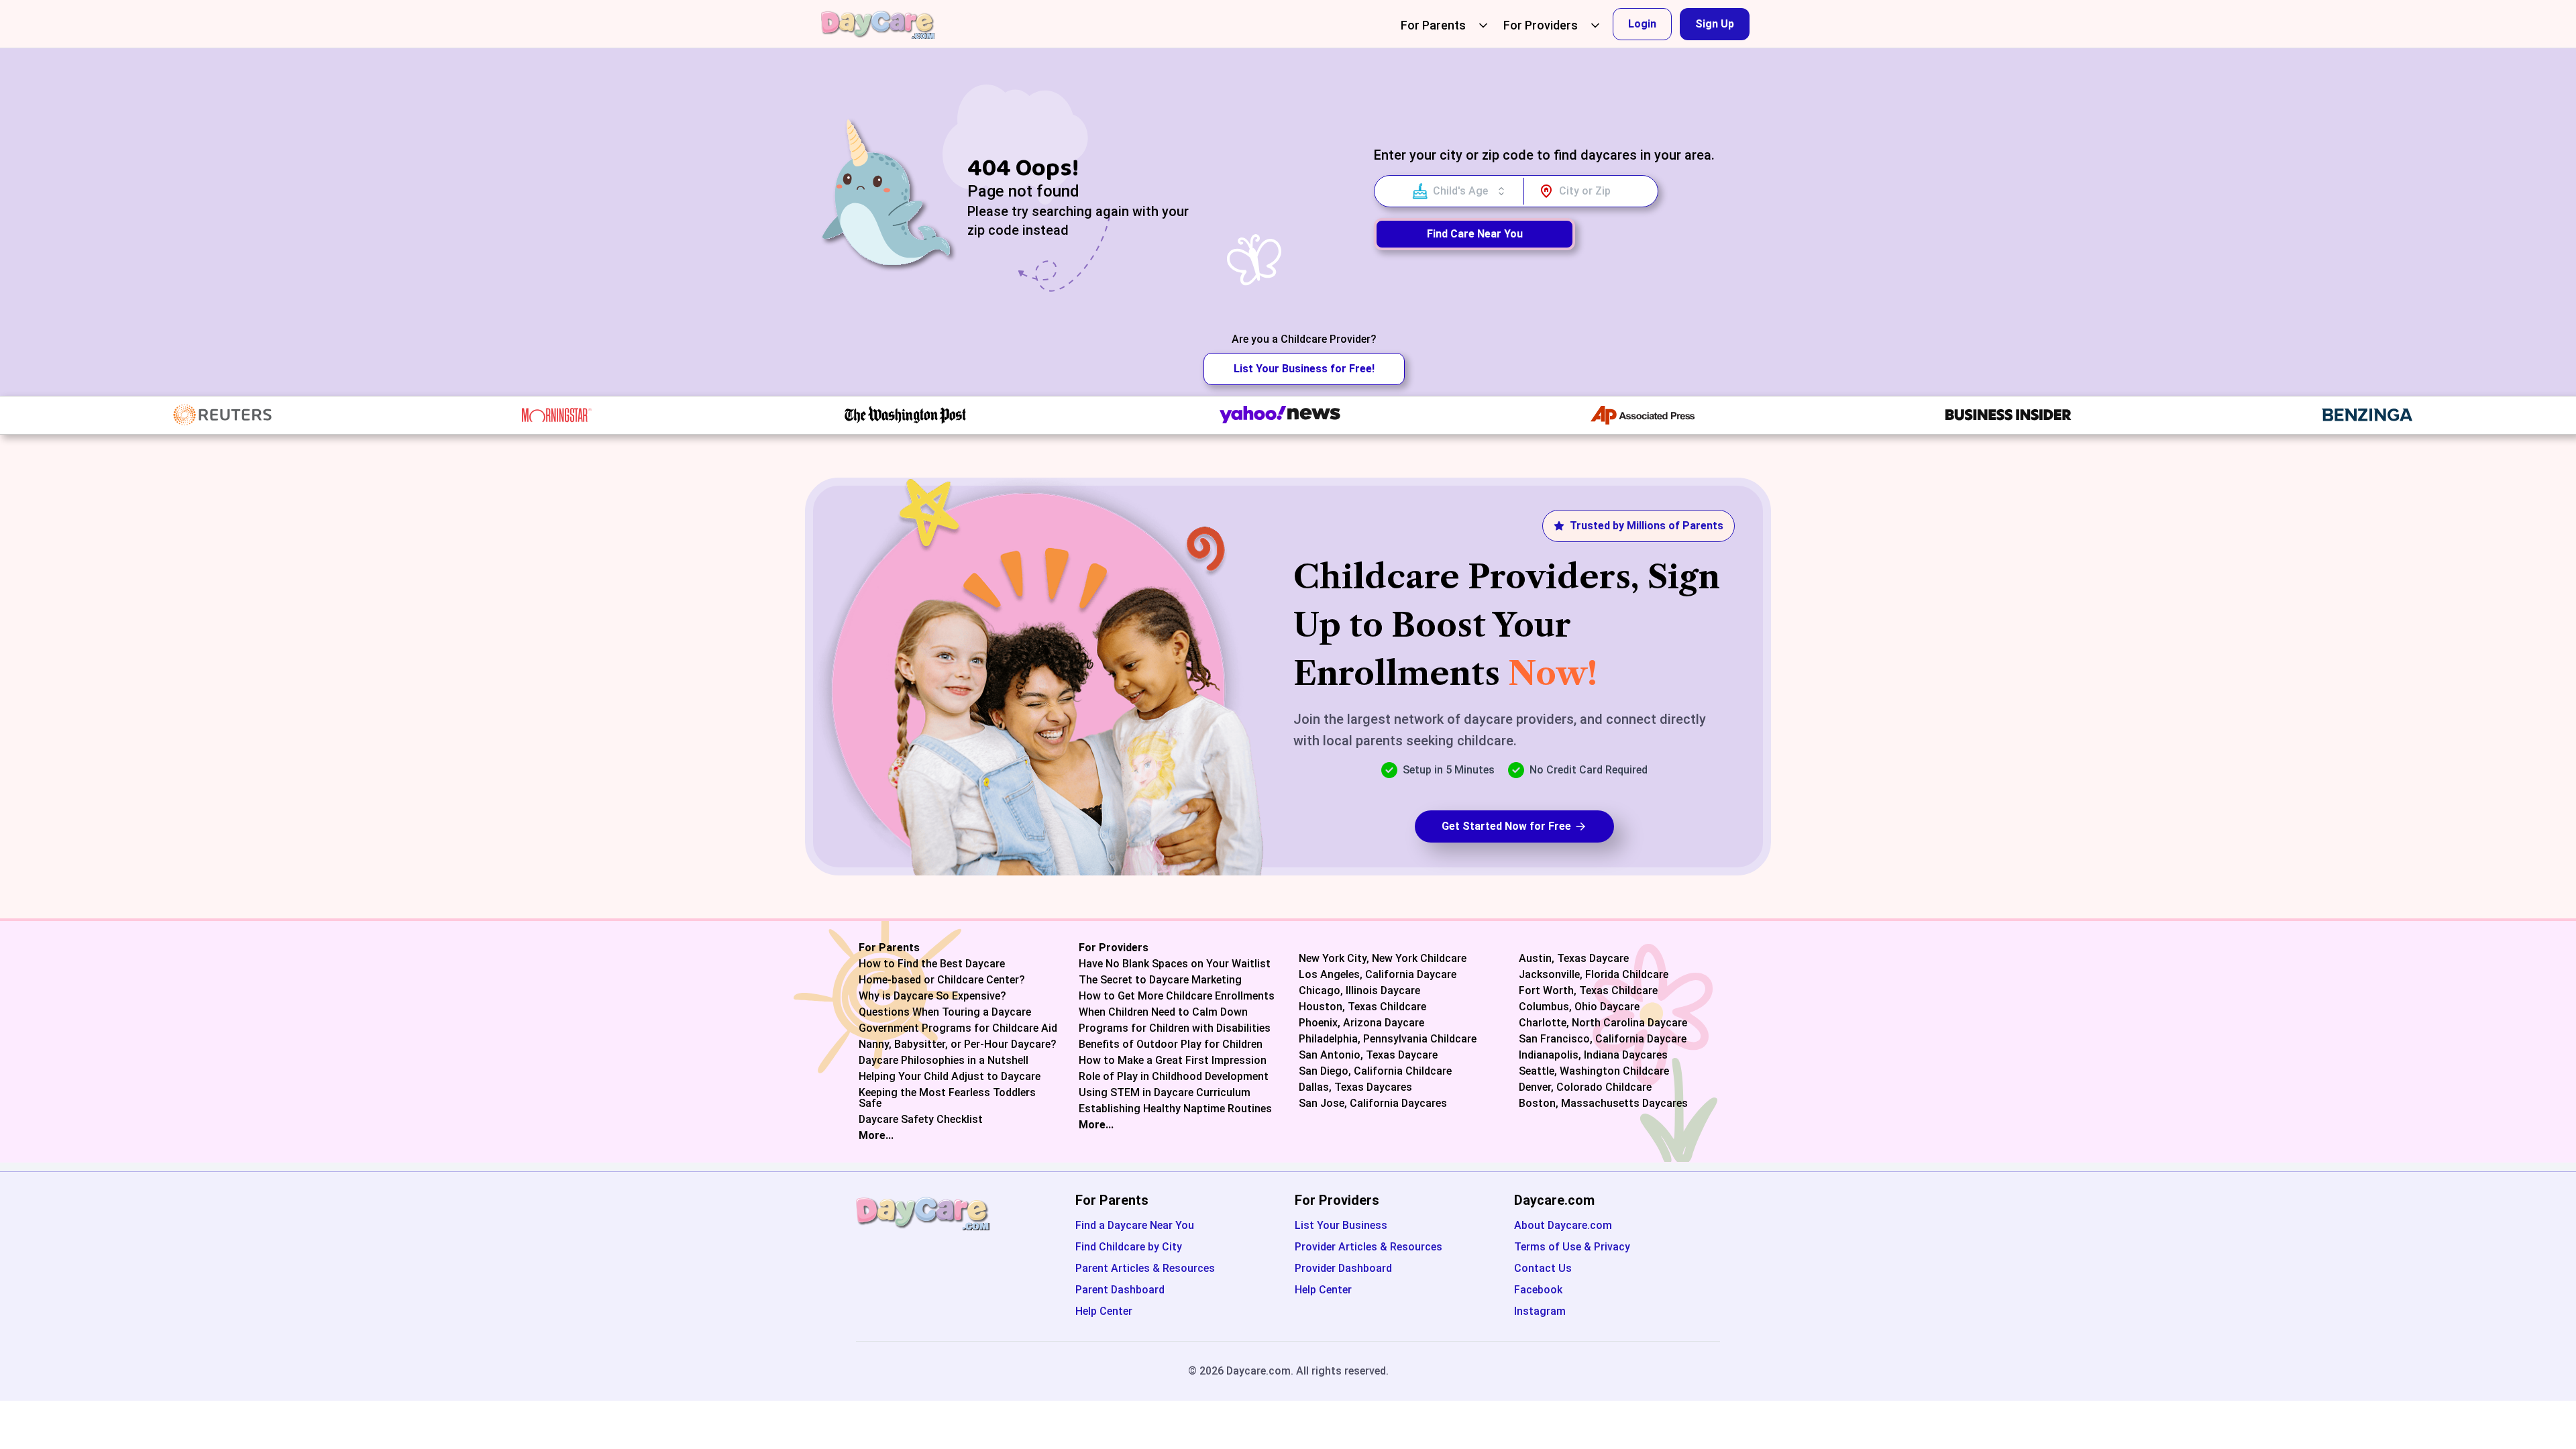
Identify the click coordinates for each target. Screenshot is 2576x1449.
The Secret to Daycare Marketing (1160, 980)
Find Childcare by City (1129, 1247)
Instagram (1540, 1311)
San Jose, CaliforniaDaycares (1373, 1104)
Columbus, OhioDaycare (1579, 1007)
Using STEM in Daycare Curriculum (1165, 1093)
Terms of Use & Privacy (1572, 1247)
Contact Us (1543, 1268)
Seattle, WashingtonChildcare (1594, 1071)
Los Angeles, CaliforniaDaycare (1378, 975)
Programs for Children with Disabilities (1175, 1028)
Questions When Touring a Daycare (945, 1012)
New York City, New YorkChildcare (1383, 959)
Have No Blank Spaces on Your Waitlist (1175, 964)
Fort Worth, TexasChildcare (1588, 991)
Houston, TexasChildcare (1362, 1007)
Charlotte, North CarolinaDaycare (1603, 1023)
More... (876, 1136)
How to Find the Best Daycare (932, 964)
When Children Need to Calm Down (1163, 1012)
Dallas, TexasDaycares (1355, 1087)
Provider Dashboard (1343, 1268)
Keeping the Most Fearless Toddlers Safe (947, 1098)
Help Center (1104, 1311)
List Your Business (1341, 1225)
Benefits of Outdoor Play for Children (1171, 1044)
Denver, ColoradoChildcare (1585, 1087)
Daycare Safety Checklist (921, 1120)
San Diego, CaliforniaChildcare (1375, 1071)
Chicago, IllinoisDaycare (1359, 991)
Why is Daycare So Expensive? (932, 996)
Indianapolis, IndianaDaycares (1593, 1055)
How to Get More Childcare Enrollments (1177, 996)
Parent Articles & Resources (1145, 1268)
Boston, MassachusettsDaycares (1603, 1104)
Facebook (1538, 1290)
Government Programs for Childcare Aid (958, 1028)
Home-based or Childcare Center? (942, 980)
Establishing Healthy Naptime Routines (1175, 1109)
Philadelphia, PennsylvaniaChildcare (1388, 1039)
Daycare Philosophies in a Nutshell (944, 1061)
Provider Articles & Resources (1368, 1247)
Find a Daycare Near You (1135, 1225)
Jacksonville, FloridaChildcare (1594, 975)
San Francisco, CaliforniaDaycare (1603, 1039)
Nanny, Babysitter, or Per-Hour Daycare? (958, 1044)
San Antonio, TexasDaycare (1368, 1055)
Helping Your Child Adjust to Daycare (950, 1077)
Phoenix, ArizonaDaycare (1361, 1023)
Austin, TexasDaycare (1574, 959)
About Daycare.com (1563, 1225)
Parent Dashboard (1120, 1290)
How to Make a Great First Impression (1173, 1061)
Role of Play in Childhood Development (1174, 1077)
